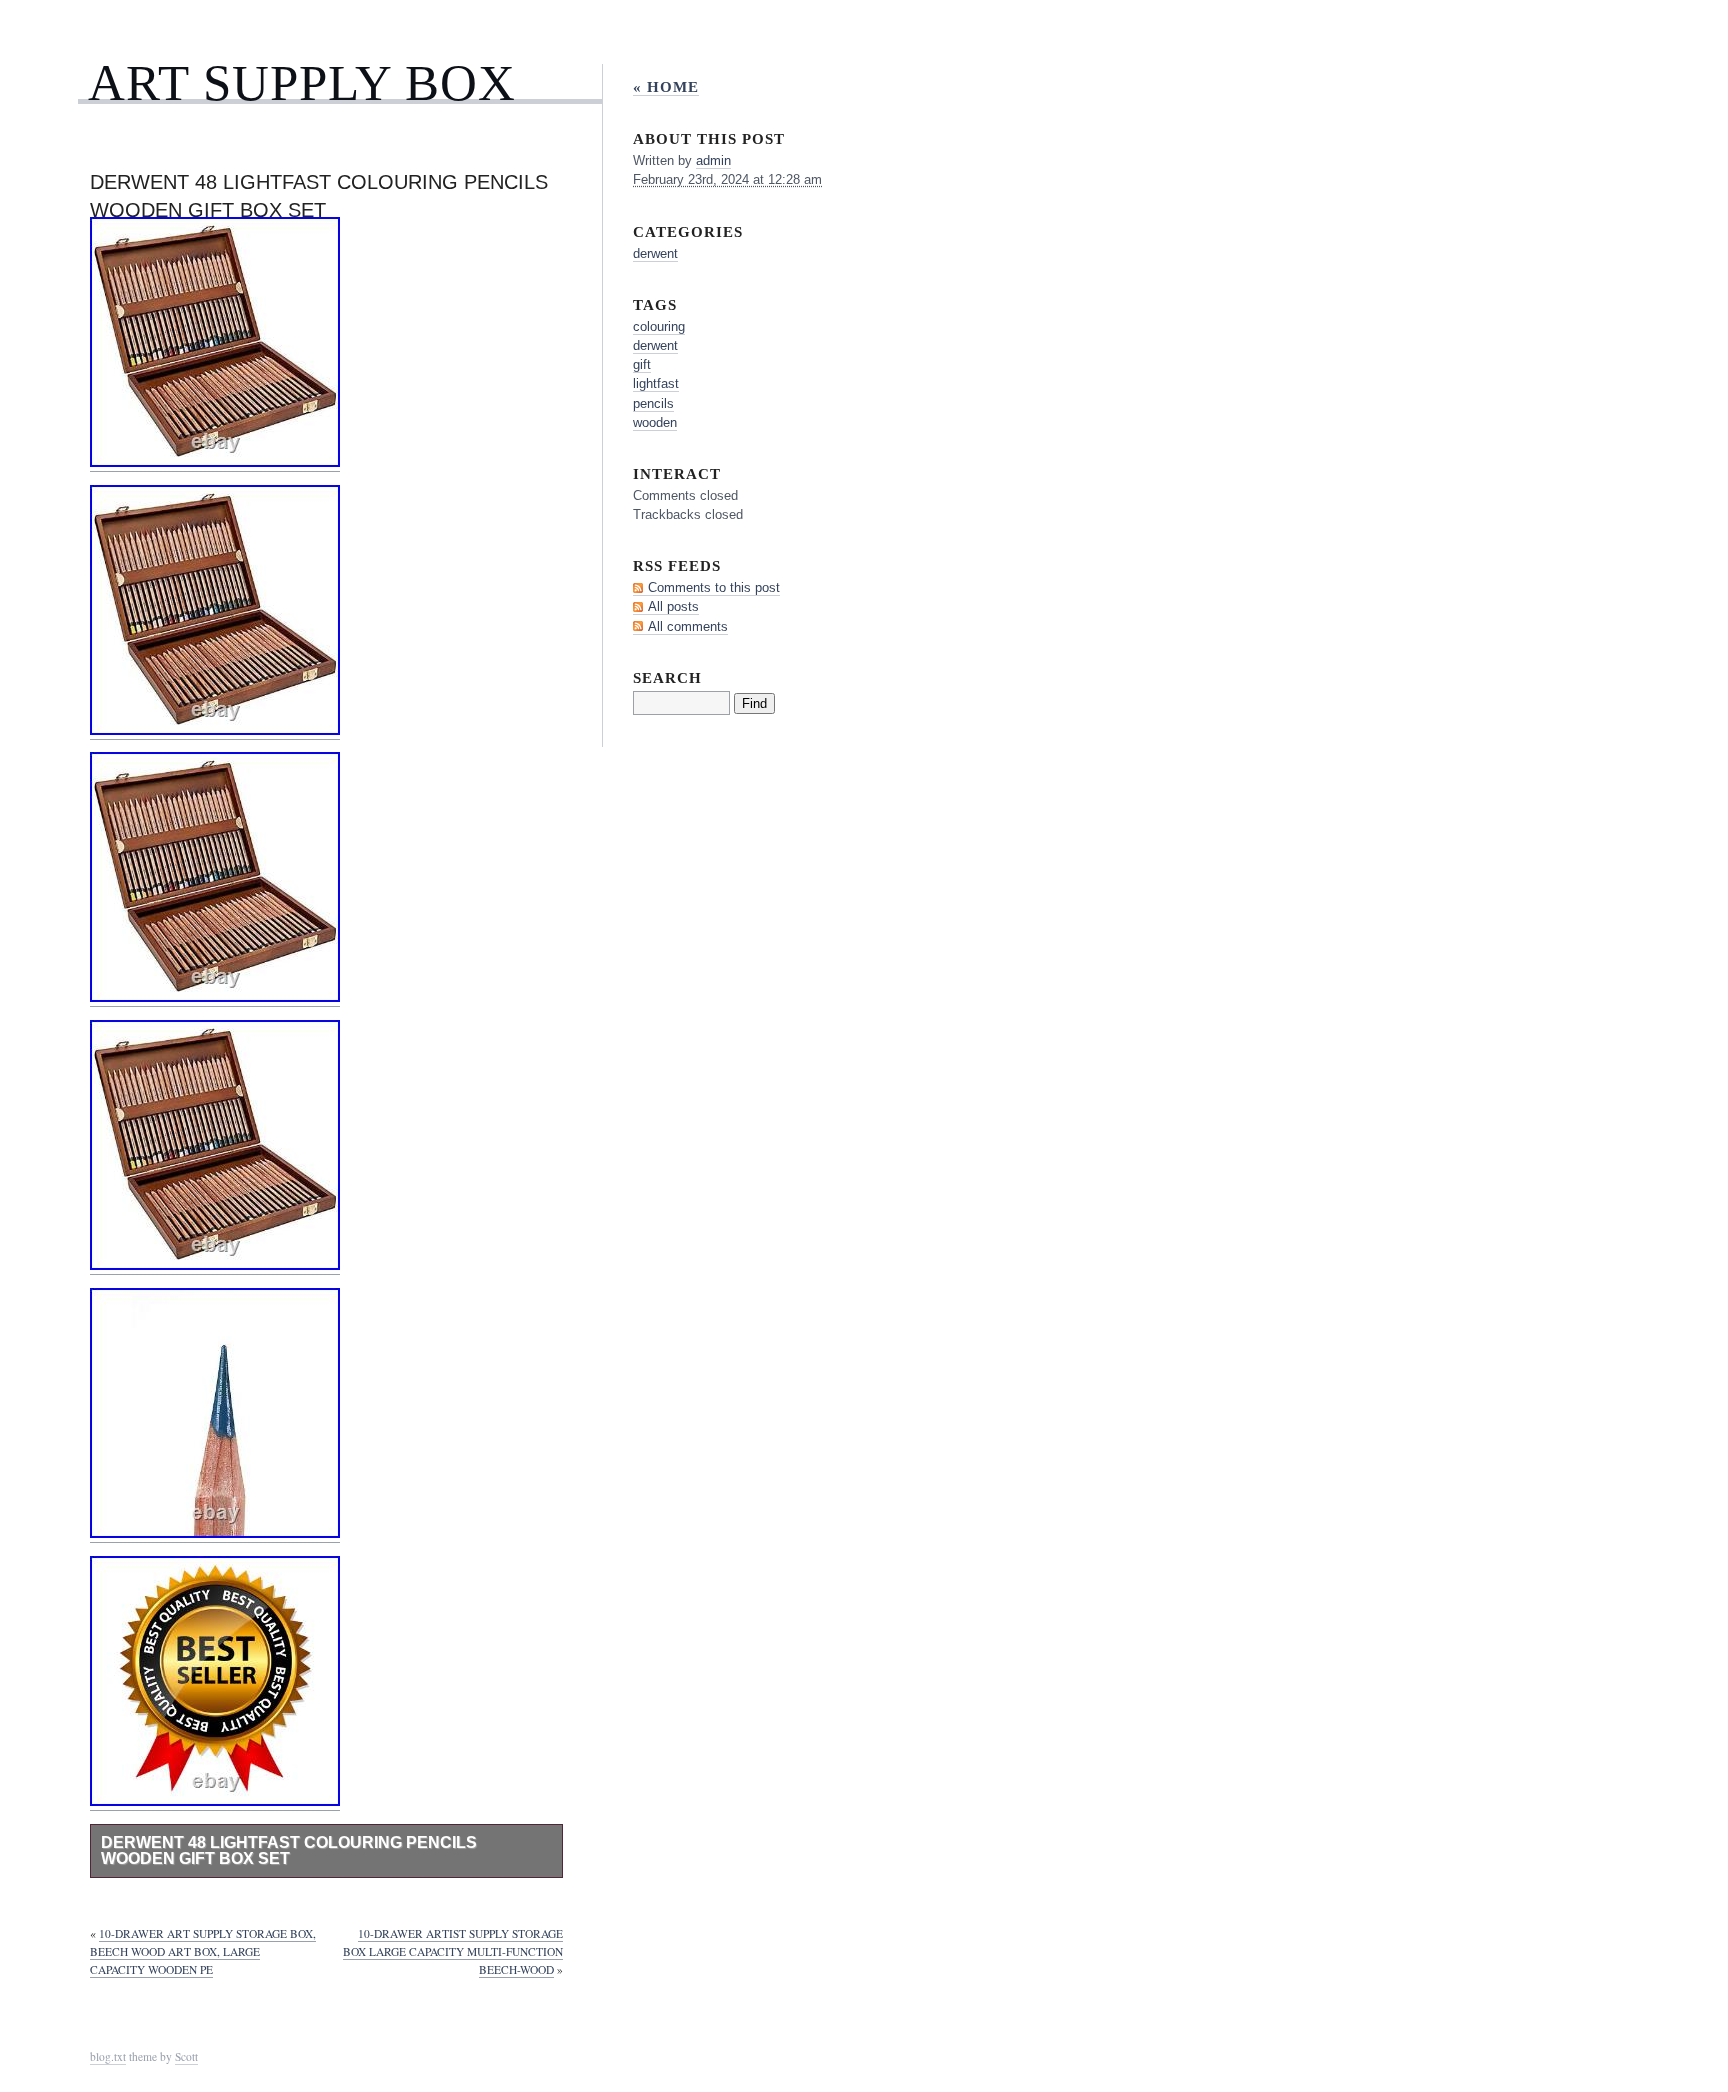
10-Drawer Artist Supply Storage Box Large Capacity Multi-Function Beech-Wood (453, 1951)
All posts (673, 606)
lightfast (656, 383)
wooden (655, 422)
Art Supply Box (302, 82)
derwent (655, 253)
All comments (688, 626)
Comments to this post (714, 587)
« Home (666, 86)
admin (713, 160)
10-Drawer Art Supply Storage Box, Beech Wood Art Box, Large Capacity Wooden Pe (203, 1951)
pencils (653, 403)
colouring (659, 326)
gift (642, 364)
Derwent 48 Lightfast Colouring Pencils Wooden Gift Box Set (289, 1850)
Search (667, 677)
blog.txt (108, 2056)
